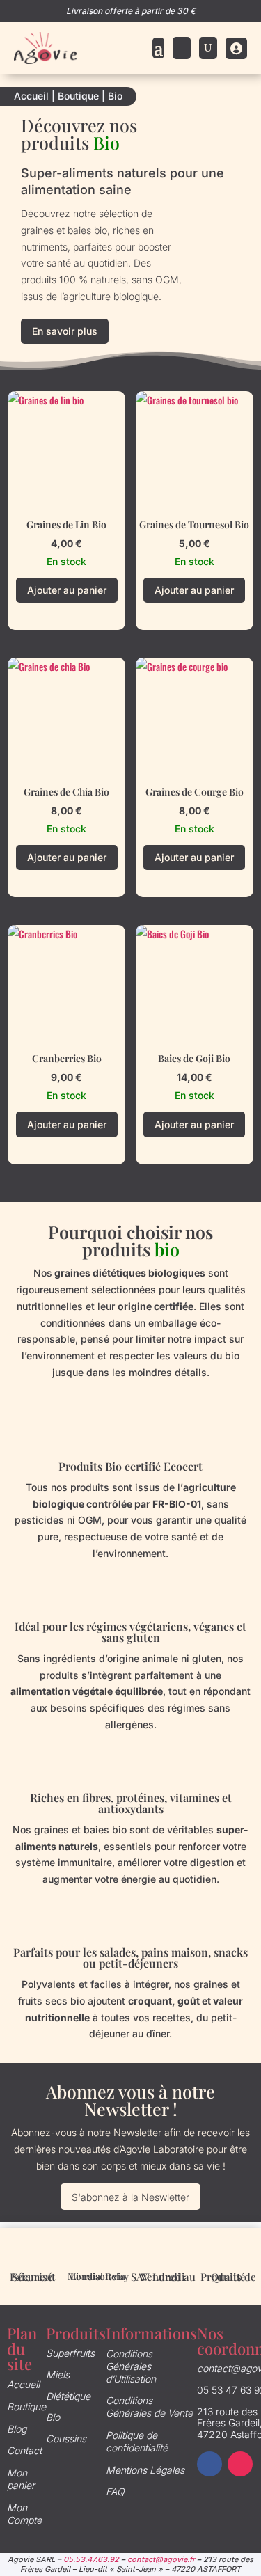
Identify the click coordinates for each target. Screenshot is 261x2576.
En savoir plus (65, 331)
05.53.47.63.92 (91, 2559)
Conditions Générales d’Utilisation (131, 2366)
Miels (58, 2374)
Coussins (66, 2439)
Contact (24, 2450)
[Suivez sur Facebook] (209, 2464)
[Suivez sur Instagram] (240, 2464)
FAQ (115, 2491)
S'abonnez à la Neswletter (130, 2197)
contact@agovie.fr (161, 2559)
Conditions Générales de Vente (149, 2407)
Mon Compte (24, 2514)
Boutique (78, 96)
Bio (53, 2417)
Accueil (31, 96)
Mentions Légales (145, 2470)
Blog (17, 2429)
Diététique (68, 2396)
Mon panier (21, 2479)
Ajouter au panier (67, 590)
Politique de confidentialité (137, 2441)
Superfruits (70, 2353)
